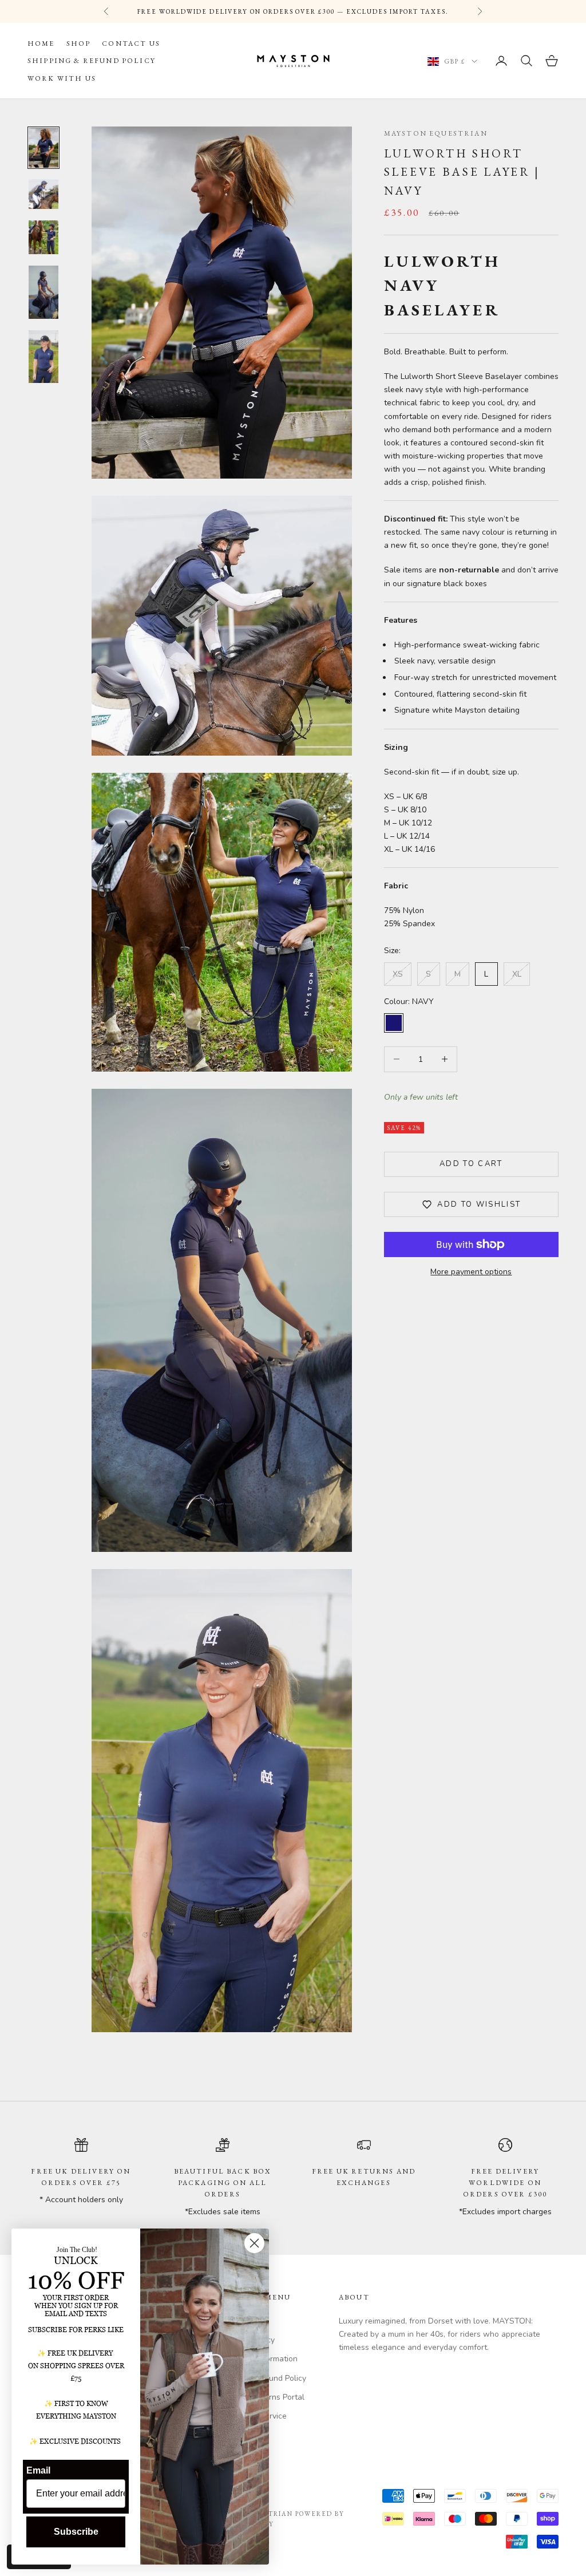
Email (38, 2470)
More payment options (471, 1272)
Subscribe (76, 2532)
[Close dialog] (254, 2243)
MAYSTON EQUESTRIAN (436, 133)
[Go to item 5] (43, 357)
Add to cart (471, 1164)
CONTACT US (131, 44)
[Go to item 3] (43, 238)
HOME (41, 44)
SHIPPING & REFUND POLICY (92, 61)
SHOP (79, 44)
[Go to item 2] (43, 194)
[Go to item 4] (43, 292)
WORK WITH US (62, 78)
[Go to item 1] (43, 148)
